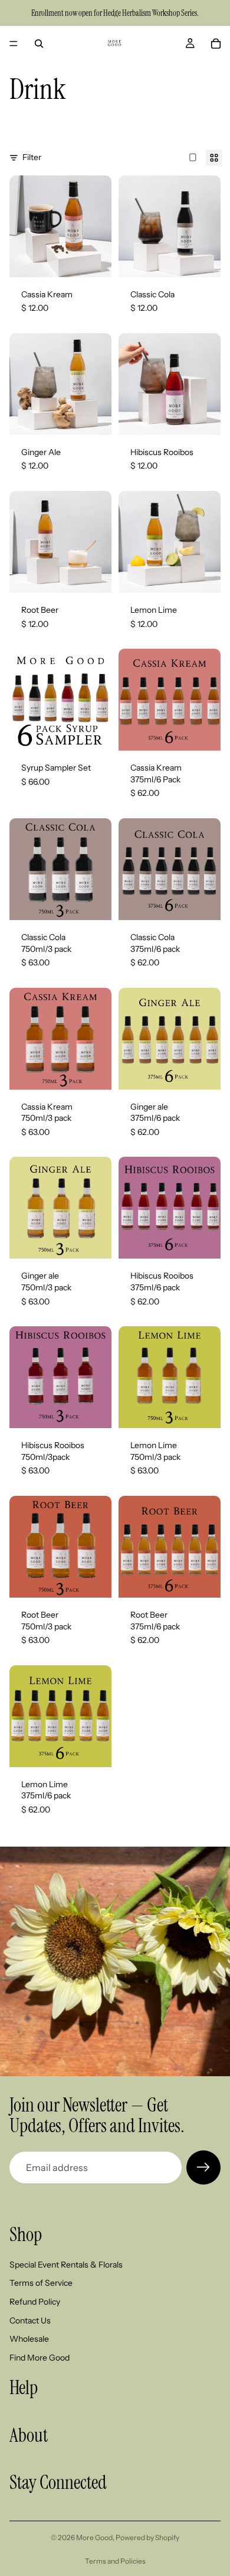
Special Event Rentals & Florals (66, 2265)
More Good (94, 2537)
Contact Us (30, 2321)
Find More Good (40, 2358)
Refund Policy (35, 2302)
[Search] (39, 44)
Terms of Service (41, 2283)
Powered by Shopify (147, 2537)
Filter (32, 157)
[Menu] (14, 44)
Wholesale (29, 2339)
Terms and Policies (115, 2561)
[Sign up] (203, 2167)
